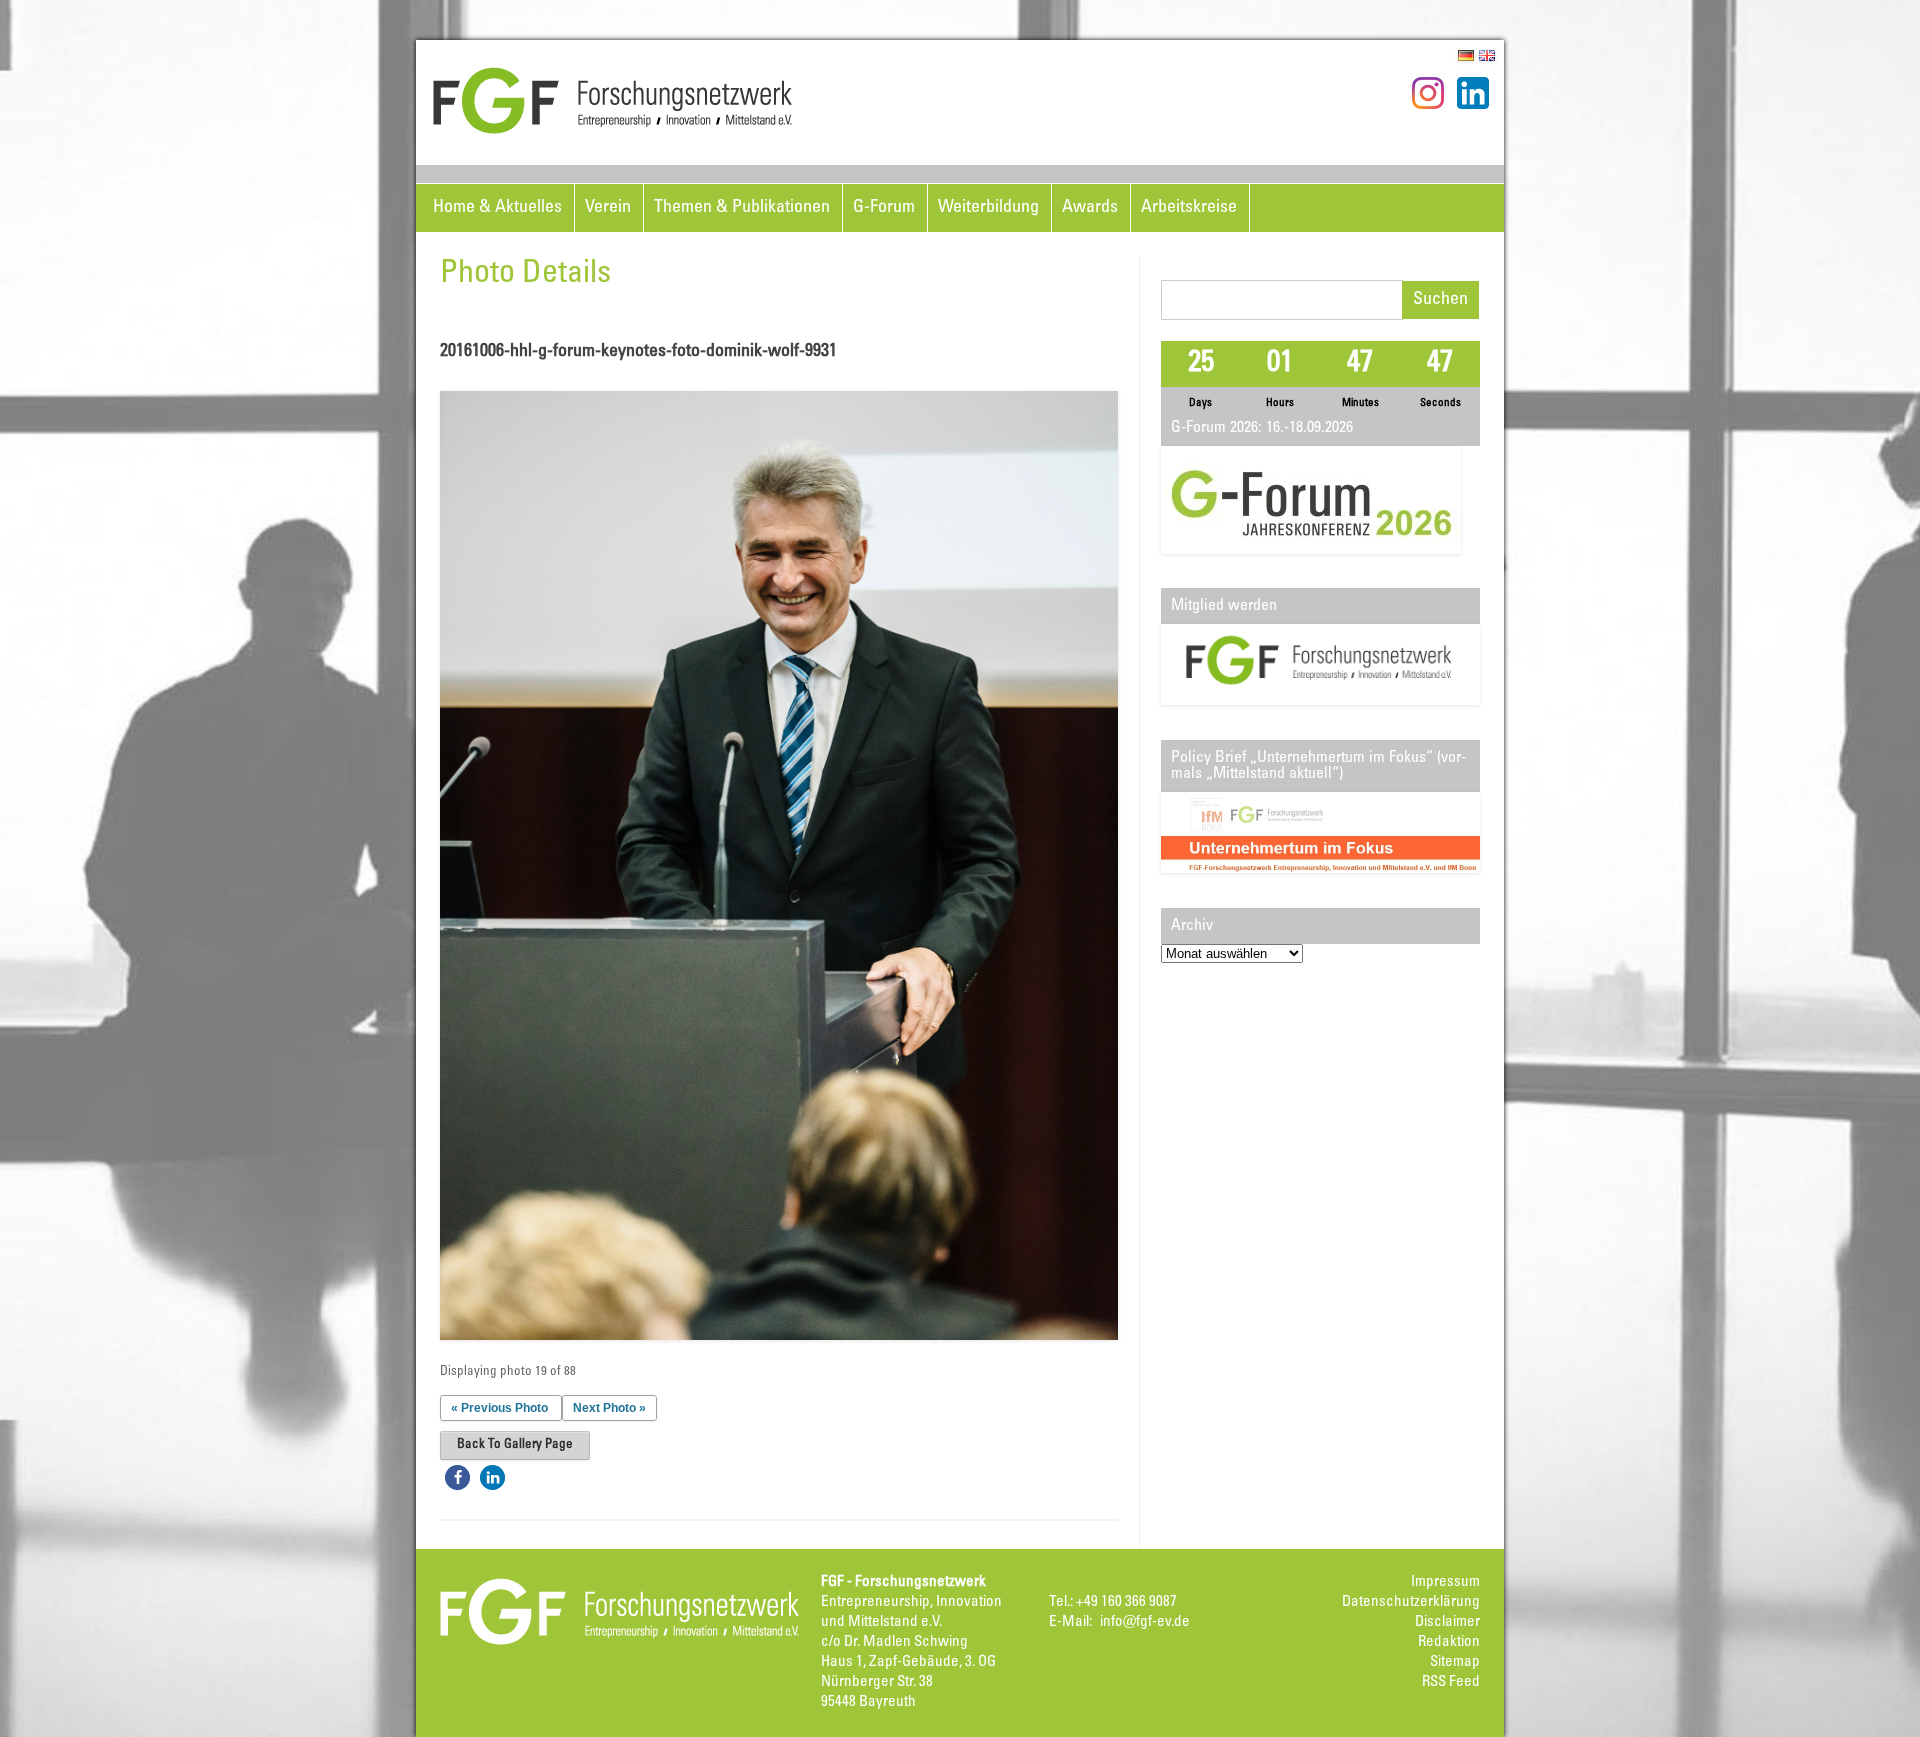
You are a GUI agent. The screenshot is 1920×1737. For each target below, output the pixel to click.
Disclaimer (1447, 1622)
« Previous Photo (499, 1408)
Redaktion (1449, 1642)
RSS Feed (1451, 1682)
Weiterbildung (988, 208)
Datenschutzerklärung (1411, 1602)
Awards (1090, 208)
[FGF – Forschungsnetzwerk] (613, 131)
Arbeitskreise (1189, 208)
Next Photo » (609, 1408)
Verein (608, 208)
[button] (457, 1477)
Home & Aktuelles (497, 208)
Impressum (1445, 1582)
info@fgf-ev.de (1145, 1622)
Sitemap (1455, 1662)
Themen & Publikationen (742, 208)
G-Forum (884, 208)
